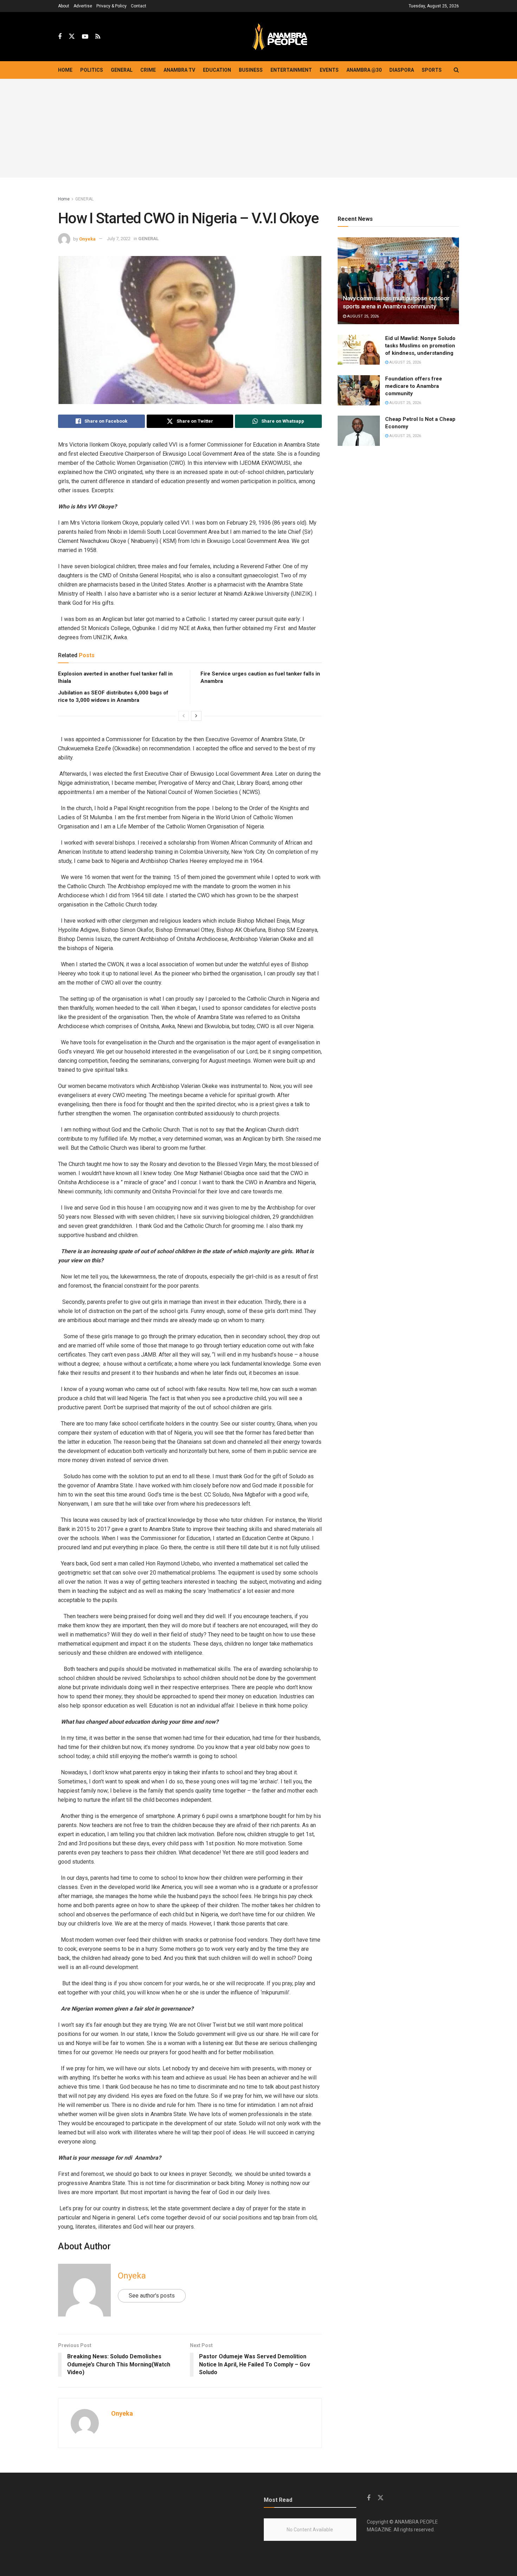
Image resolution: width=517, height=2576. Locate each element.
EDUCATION (217, 70)
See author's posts (152, 2296)
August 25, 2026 (362, 316)
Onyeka (87, 239)
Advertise (83, 6)
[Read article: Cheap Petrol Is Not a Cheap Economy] (359, 431)
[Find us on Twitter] (72, 37)
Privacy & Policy (111, 6)
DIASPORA (402, 70)
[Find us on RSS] (98, 37)
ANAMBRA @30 (364, 70)
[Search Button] (456, 70)
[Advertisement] (258, 128)
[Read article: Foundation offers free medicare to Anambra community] (359, 390)
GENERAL (122, 70)
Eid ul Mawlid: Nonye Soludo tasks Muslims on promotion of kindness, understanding (420, 346)
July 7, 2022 (119, 239)
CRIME (148, 70)
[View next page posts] (196, 716)
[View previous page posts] (184, 716)
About (64, 6)
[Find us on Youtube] (85, 37)
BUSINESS (251, 70)
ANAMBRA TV (179, 70)
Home (65, 70)
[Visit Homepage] (280, 37)
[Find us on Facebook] (60, 37)
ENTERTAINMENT (291, 70)
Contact (139, 6)
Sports (432, 70)
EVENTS (329, 70)
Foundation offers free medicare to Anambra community (414, 386)
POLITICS (92, 70)
